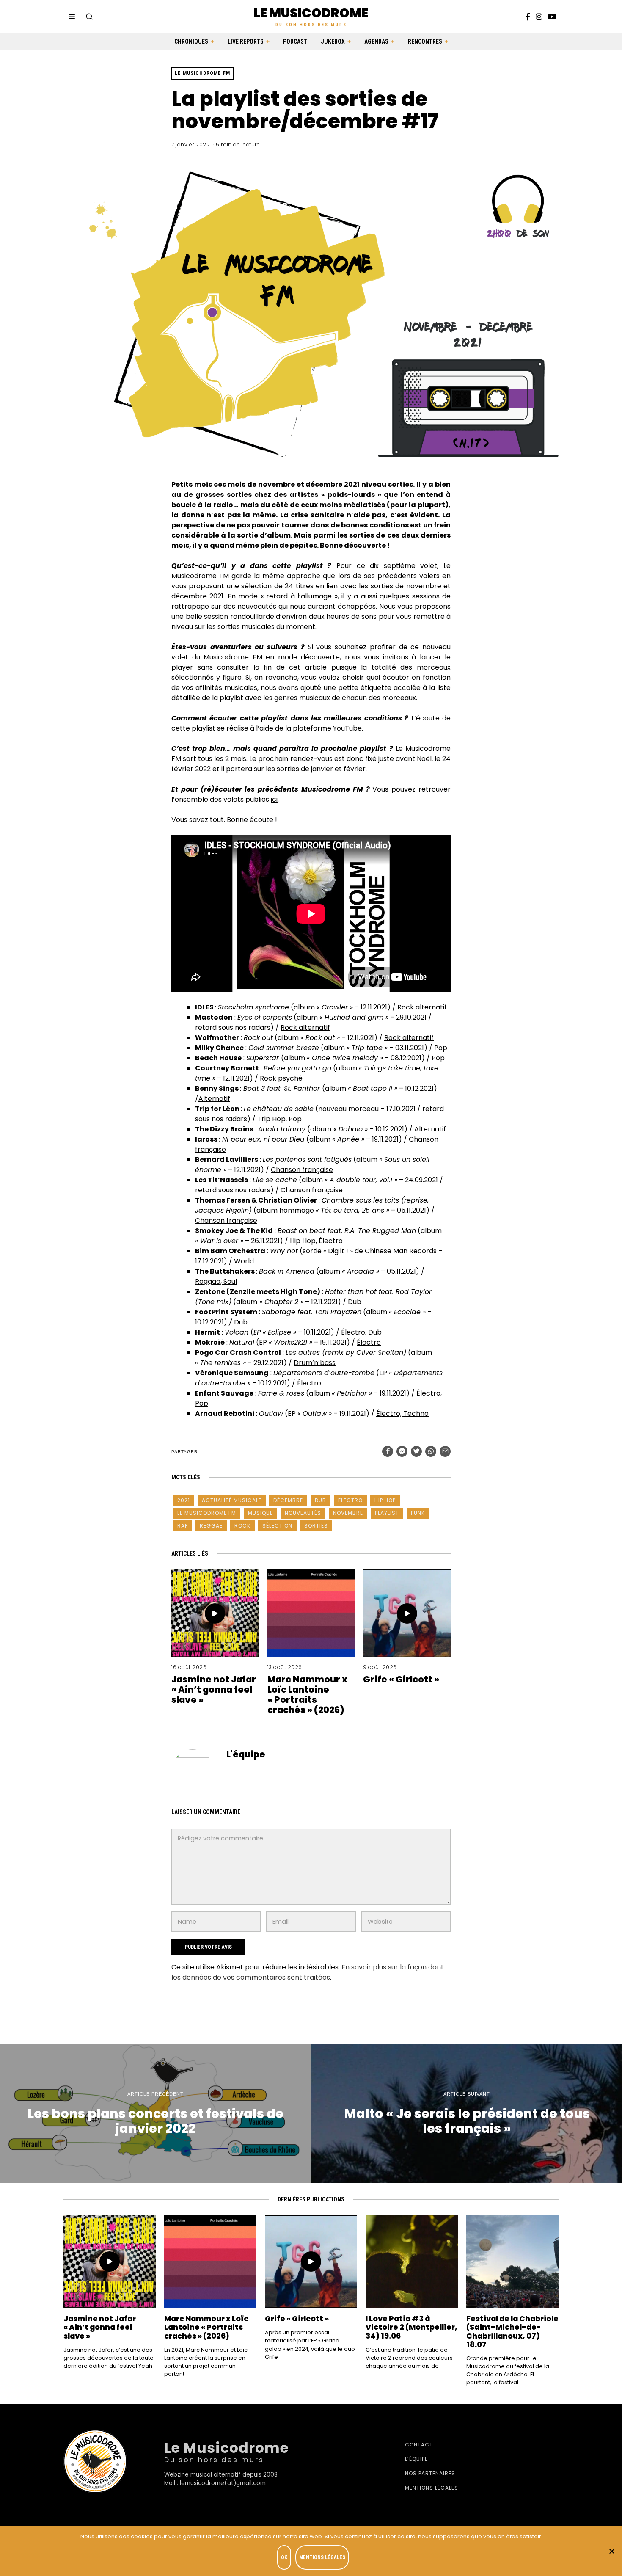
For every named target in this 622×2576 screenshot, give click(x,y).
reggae (211, 1526)
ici (274, 799)
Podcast (295, 41)
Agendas (376, 41)
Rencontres (425, 41)
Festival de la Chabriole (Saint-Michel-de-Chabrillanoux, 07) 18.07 (512, 2332)
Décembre (288, 1500)
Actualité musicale (232, 1500)
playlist (387, 1513)
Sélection (277, 1526)
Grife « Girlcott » (401, 1679)
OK (284, 2557)
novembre (348, 1513)
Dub (321, 1500)
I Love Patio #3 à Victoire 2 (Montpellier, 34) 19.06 (411, 2327)
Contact (419, 2445)
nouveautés (303, 1513)
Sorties (316, 1526)
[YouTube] (552, 17)
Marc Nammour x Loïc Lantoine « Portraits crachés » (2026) (307, 1695)
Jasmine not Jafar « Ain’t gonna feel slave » (214, 1689)
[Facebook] (528, 17)
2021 (184, 1500)
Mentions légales (432, 2488)
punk (418, 1513)
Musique (260, 1513)
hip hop (385, 1500)
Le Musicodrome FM (202, 73)
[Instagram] (539, 17)
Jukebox (333, 41)
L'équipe (246, 1754)
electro (350, 1500)
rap (183, 1526)
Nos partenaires (430, 2473)
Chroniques (191, 41)
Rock (242, 1526)
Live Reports (246, 41)
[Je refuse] (611, 2551)
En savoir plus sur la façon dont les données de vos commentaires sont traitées (308, 1972)
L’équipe (416, 2459)
